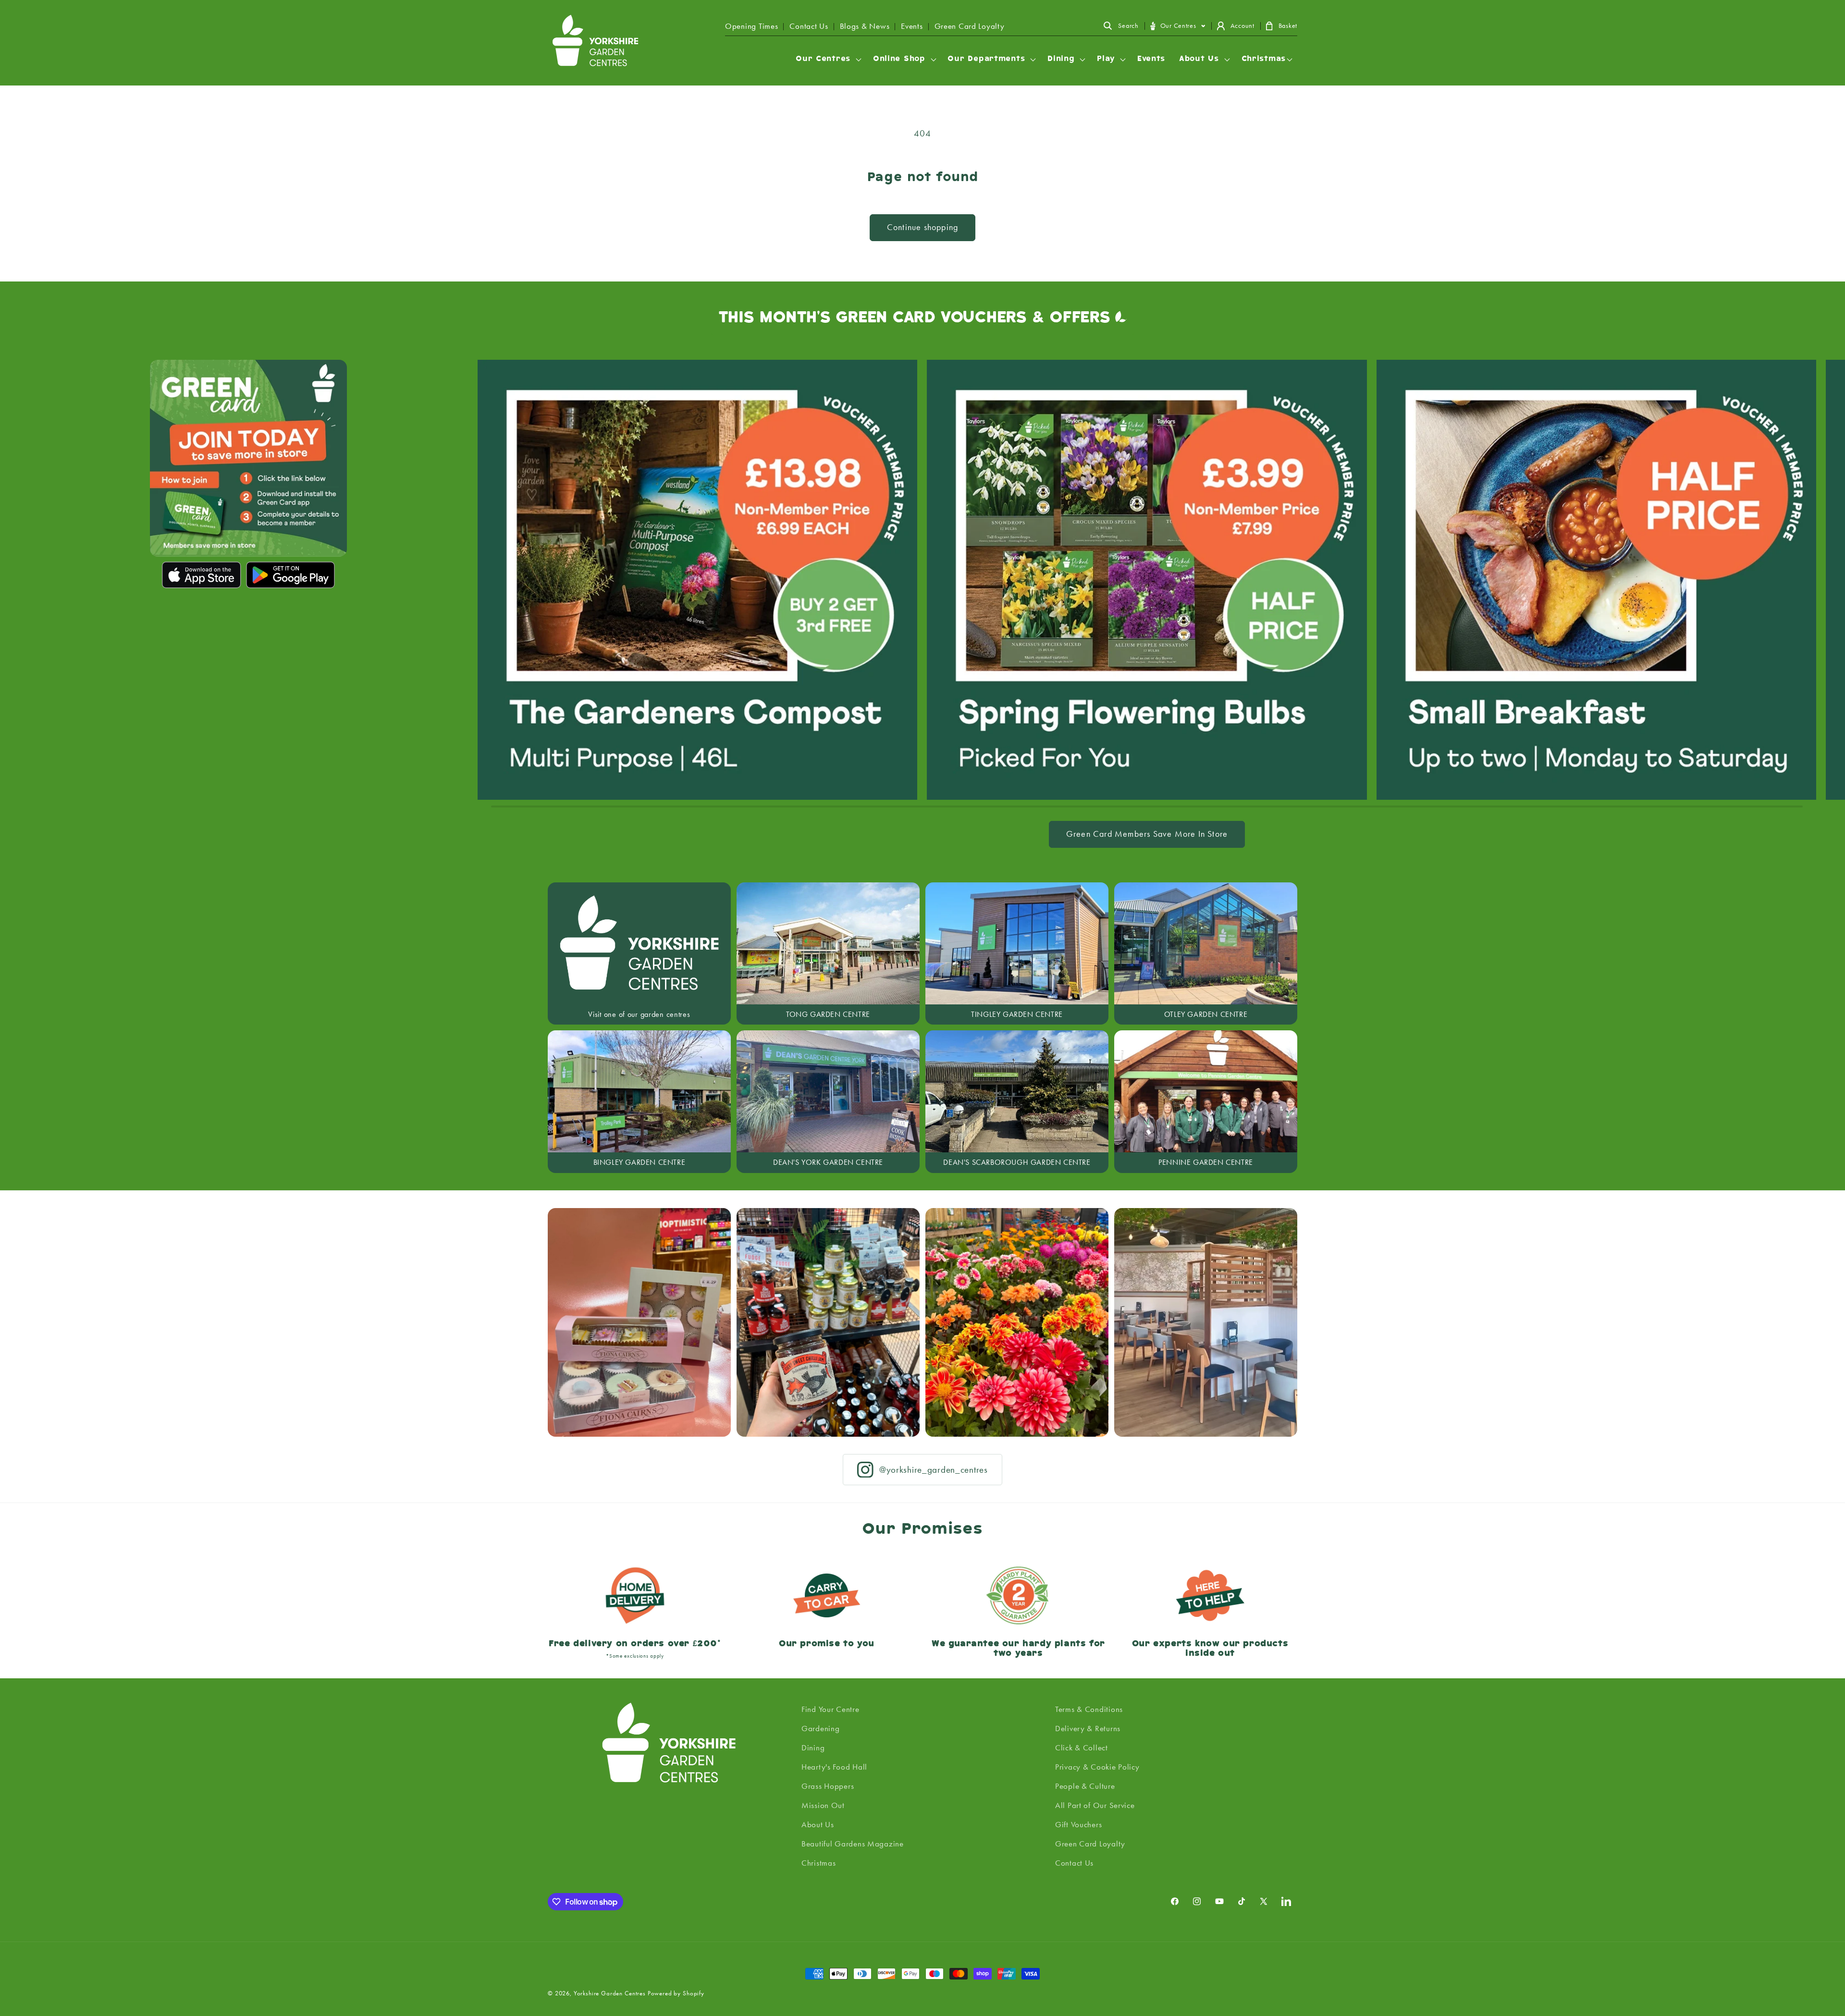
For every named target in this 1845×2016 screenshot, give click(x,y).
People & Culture (1085, 1786)
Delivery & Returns (1088, 1728)
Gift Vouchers (1078, 1824)
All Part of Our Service (1095, 1805)
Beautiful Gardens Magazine (853, 1844)
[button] (1121, 26)
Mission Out (823, 1805)
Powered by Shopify (676, 1993)
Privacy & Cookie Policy (1097, 1767)
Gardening (820, 1728)
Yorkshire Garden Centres (610, 1993)
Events (912, 26)
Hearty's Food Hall (834, 1767)
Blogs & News (865, 26)
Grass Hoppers (828, 1786)
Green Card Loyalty (970, 26)
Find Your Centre (830, 1709)
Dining (813, 1747)
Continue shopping (922, 227)
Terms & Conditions (1089, 1709)
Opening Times (751, 26)
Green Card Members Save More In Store (1147, 834)
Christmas (818, 1863)
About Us (818, 1824)
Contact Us (809, 26)
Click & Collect (1082, 1747)
